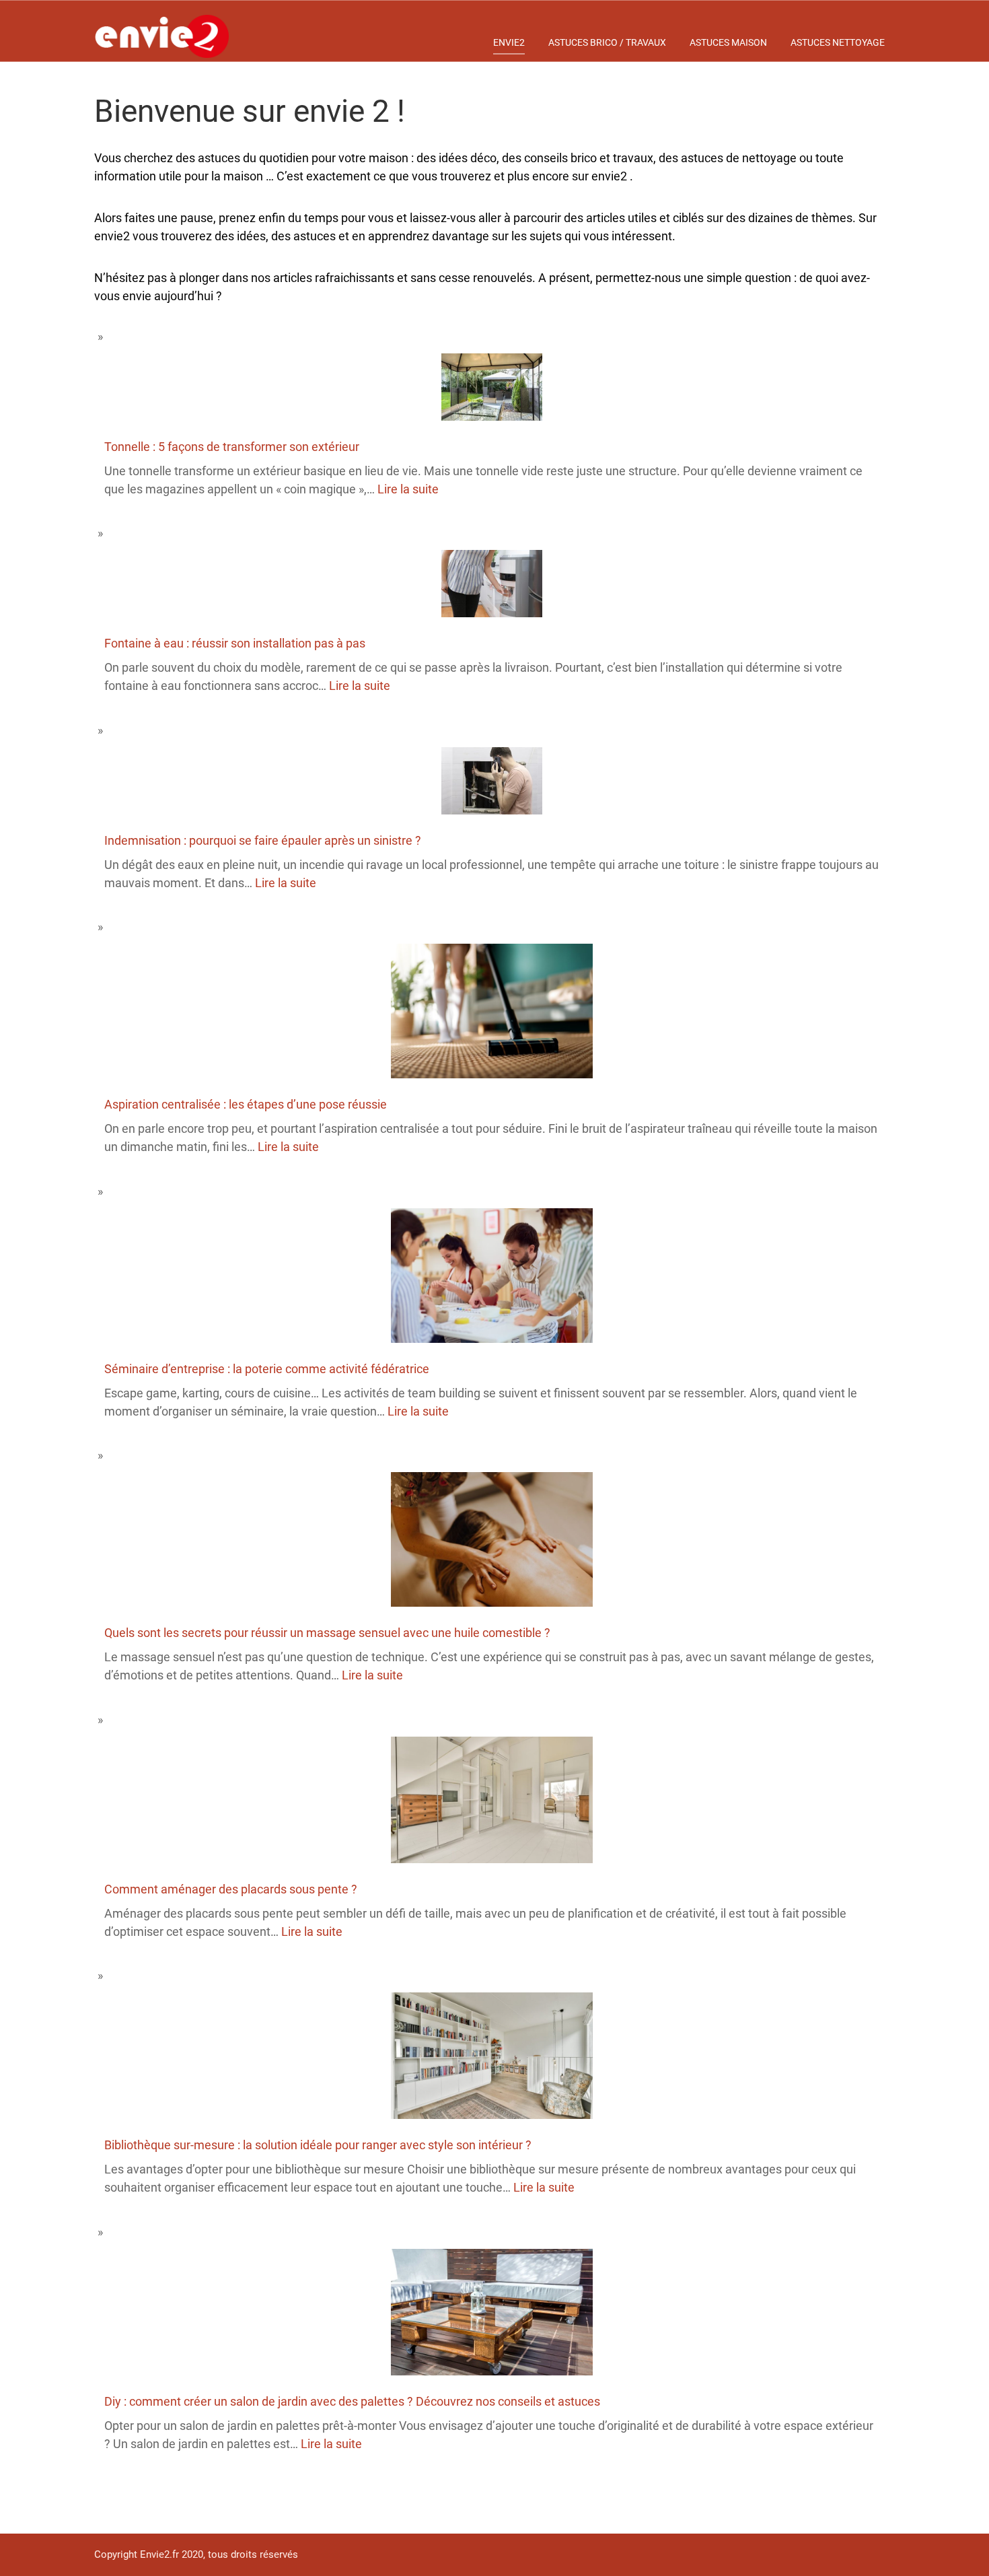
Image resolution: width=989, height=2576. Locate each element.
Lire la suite (408, 489)
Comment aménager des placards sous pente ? (231, 1889)
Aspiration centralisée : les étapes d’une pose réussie (246, 1104)
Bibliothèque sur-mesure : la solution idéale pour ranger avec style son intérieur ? (318, 2145)
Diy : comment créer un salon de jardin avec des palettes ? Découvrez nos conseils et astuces (352, 2401)
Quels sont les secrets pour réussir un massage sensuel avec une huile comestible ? (327, 1633)
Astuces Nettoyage (838, 42)
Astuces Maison (728, 42)
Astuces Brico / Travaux (607, 42)
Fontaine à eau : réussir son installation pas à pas (235, 643)
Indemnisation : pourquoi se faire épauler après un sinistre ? (263, 840)
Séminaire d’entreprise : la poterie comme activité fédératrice (267, 1369)
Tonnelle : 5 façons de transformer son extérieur (232, 447)
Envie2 (509, 42)
